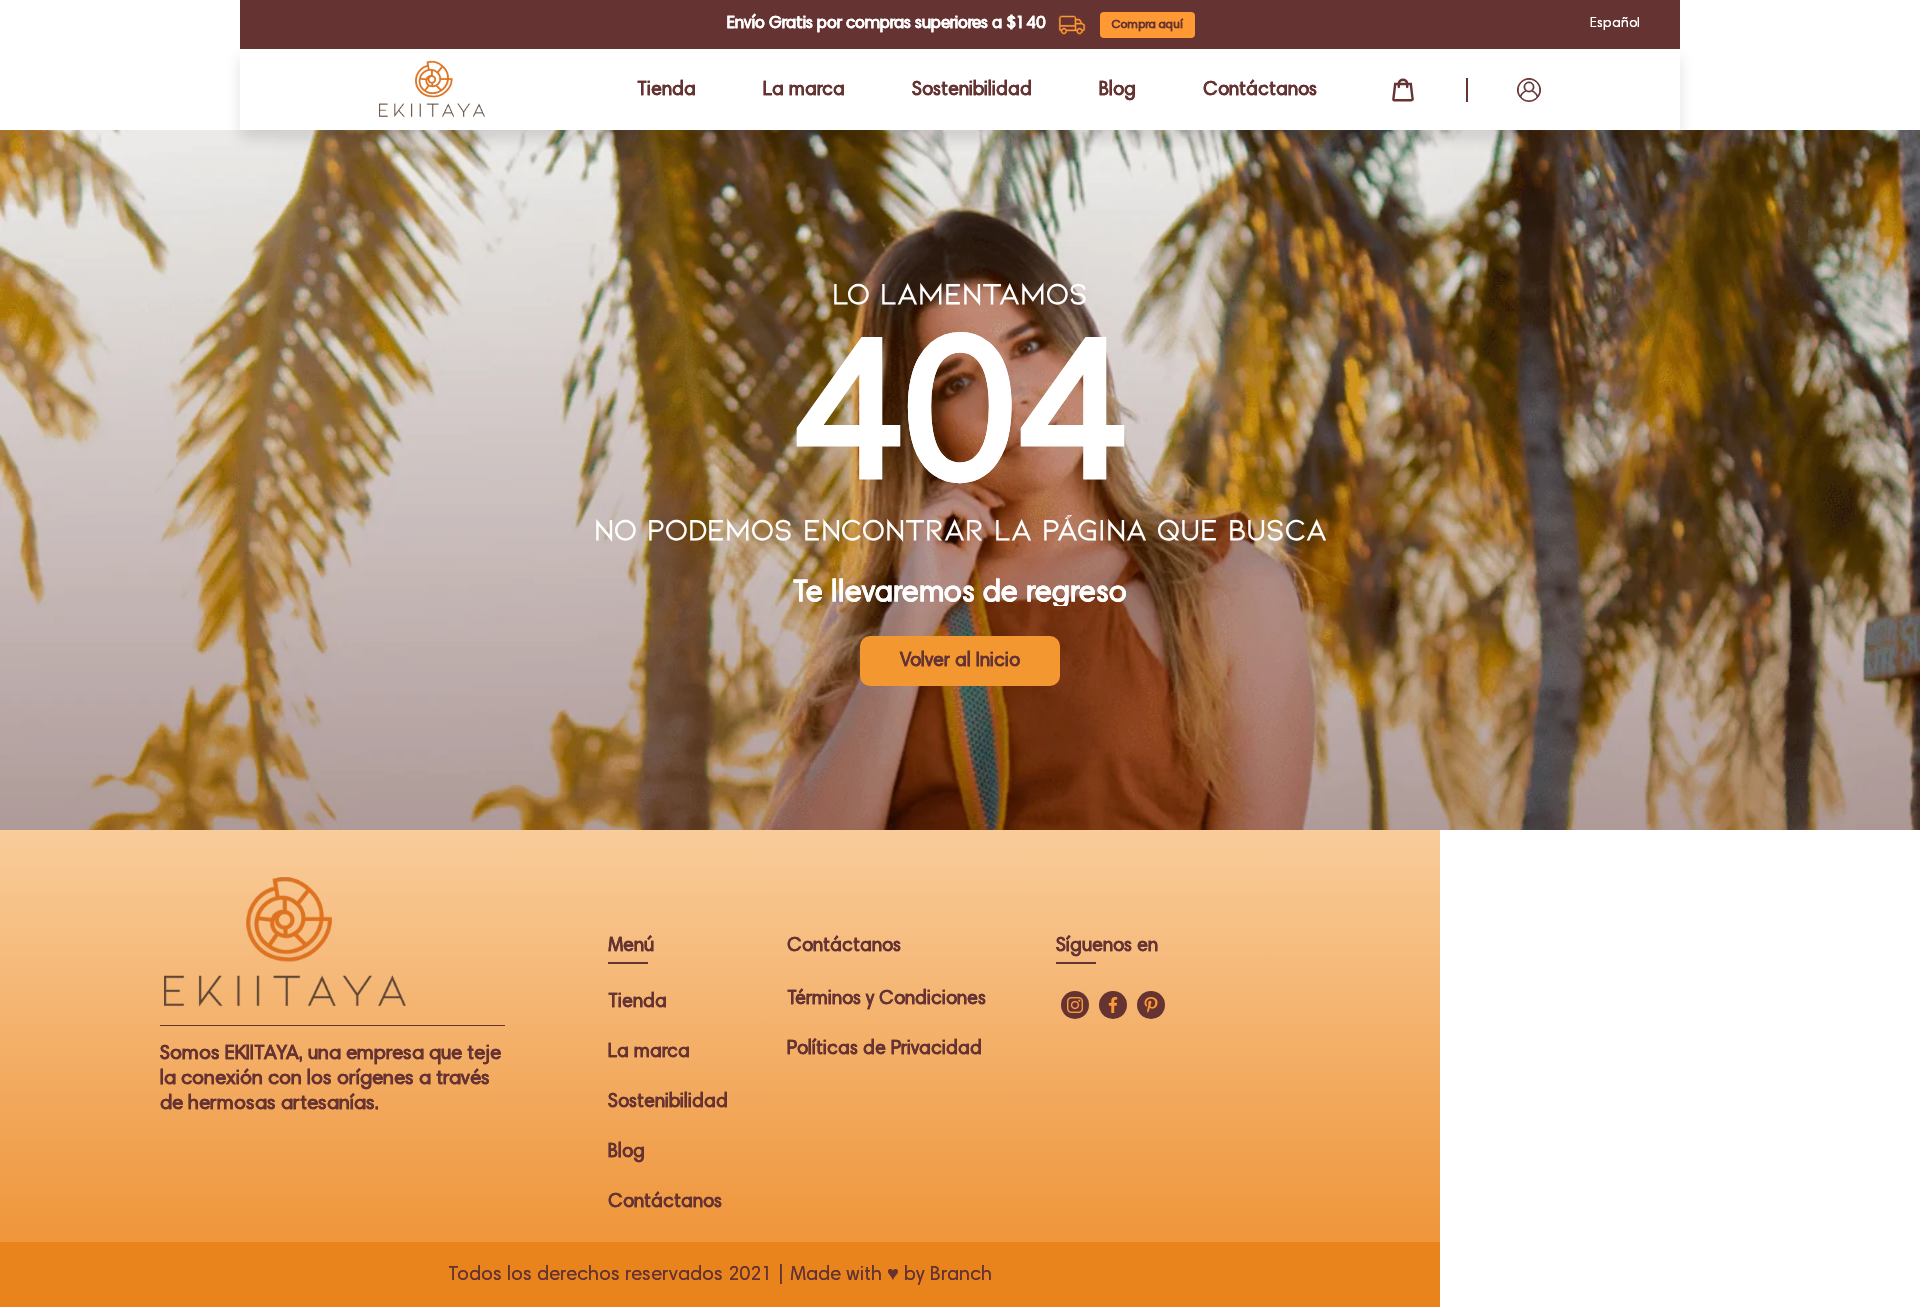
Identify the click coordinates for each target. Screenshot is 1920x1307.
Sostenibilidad (972, 90)
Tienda (666, 90)
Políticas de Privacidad (884, 1049)
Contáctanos (1260, 90)
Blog (1117, 90)
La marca (804, 90)
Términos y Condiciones (886, 999)
